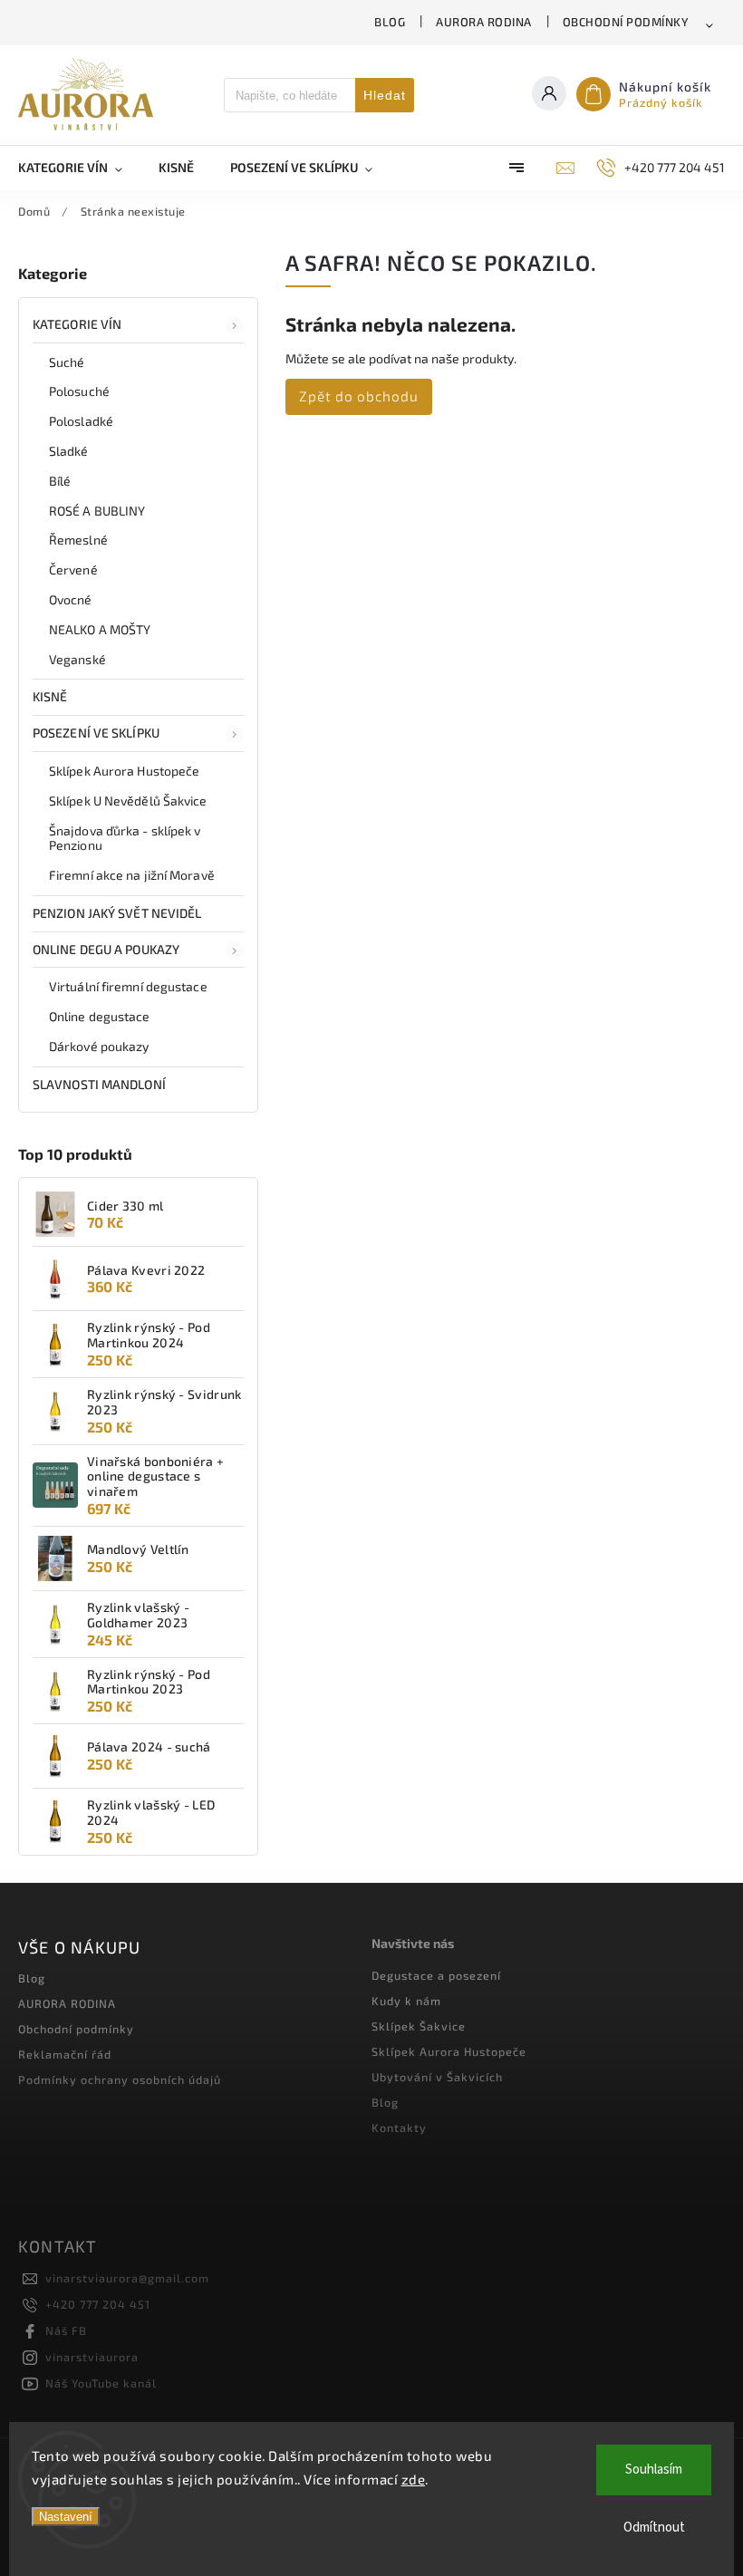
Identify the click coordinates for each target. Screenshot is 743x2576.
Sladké (69, 451)
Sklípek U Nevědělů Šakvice (128, 801)
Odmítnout (654, 2528)
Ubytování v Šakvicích (437, 2077)
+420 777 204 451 (98, 2304)
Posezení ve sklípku (96, 733)
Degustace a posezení (436, 1975)
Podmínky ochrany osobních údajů (120, 2079)
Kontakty (399, 2127)
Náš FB (66, 2330)
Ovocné (71, 599)
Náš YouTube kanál (101, 2383)
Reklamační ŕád (65, 2054)
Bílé (60, 481)
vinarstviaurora (92, 2357)
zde (414, 2479)
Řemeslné (78, 540)
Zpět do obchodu (359, 396)
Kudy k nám (406, 2001)
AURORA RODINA (484, 22)
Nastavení (66, 2517)
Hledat (385, 95)
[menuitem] (79, 168)
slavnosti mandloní (99, 1084)
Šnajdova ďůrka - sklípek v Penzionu (125, 838)
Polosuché (79, 391)
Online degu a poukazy (106, 949)
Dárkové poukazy (99, 1046)
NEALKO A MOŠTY (100, 629)
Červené (73, 569)
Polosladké (81, 421)
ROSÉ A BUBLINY (97, 511)
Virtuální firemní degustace (128, 986)
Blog (390, 22)
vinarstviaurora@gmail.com (127, 2278)
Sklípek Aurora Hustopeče (124, 771)
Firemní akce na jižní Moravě (132, 875)
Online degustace (100, 1016)
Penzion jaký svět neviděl (117, 913)
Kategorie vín (77, 324)
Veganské (77, 659)
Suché (67, 362)
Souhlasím (654, 2470)
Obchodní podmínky (626, 22)
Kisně (50, 696)
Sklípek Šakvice (419, 2026)
